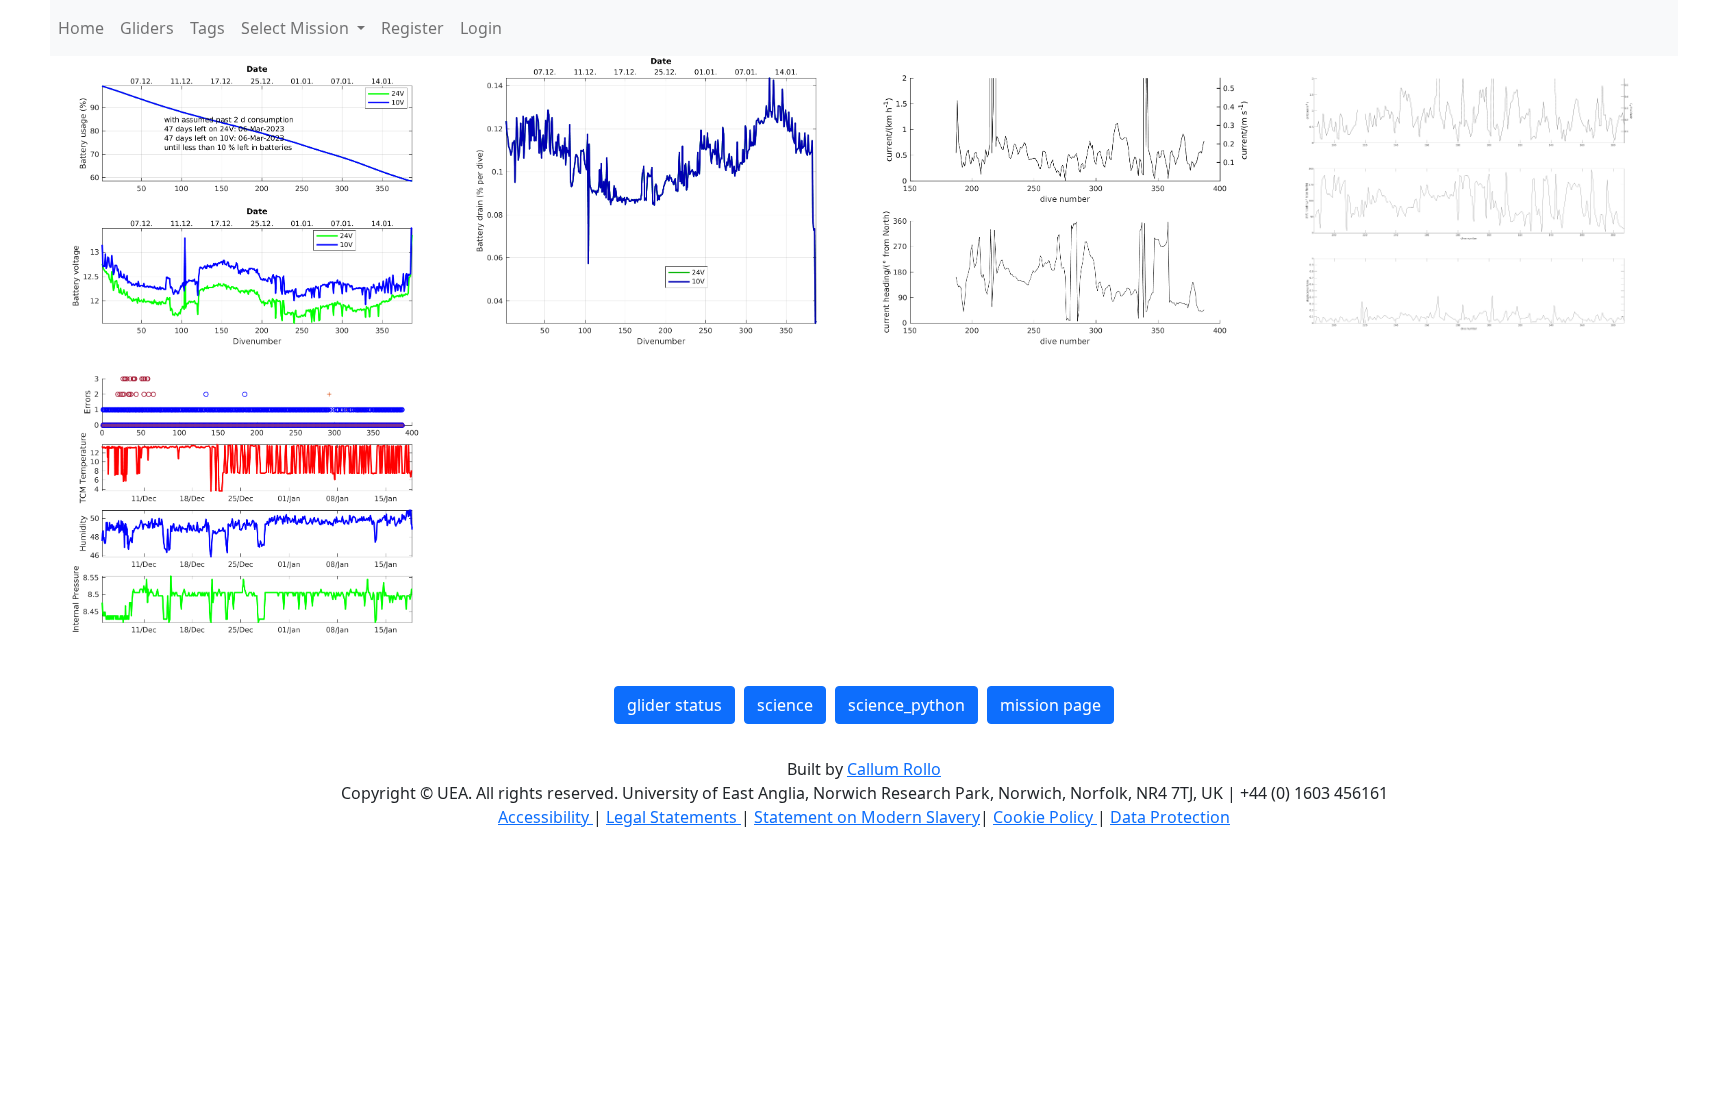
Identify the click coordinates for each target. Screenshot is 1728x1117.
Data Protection (1170, 817)
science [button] (785, 705)
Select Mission (297, 28)
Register (412, 28)
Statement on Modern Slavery (867, 817)
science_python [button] (906, 705)
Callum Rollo (894, 769)
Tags (207, 28)
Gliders (147, 28)
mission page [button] (1050, 705)
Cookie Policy (1045, 817)
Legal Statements (673, 817)
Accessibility (545, 817)
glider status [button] (674, 705)
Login (481, 28)
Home (81, 28)
